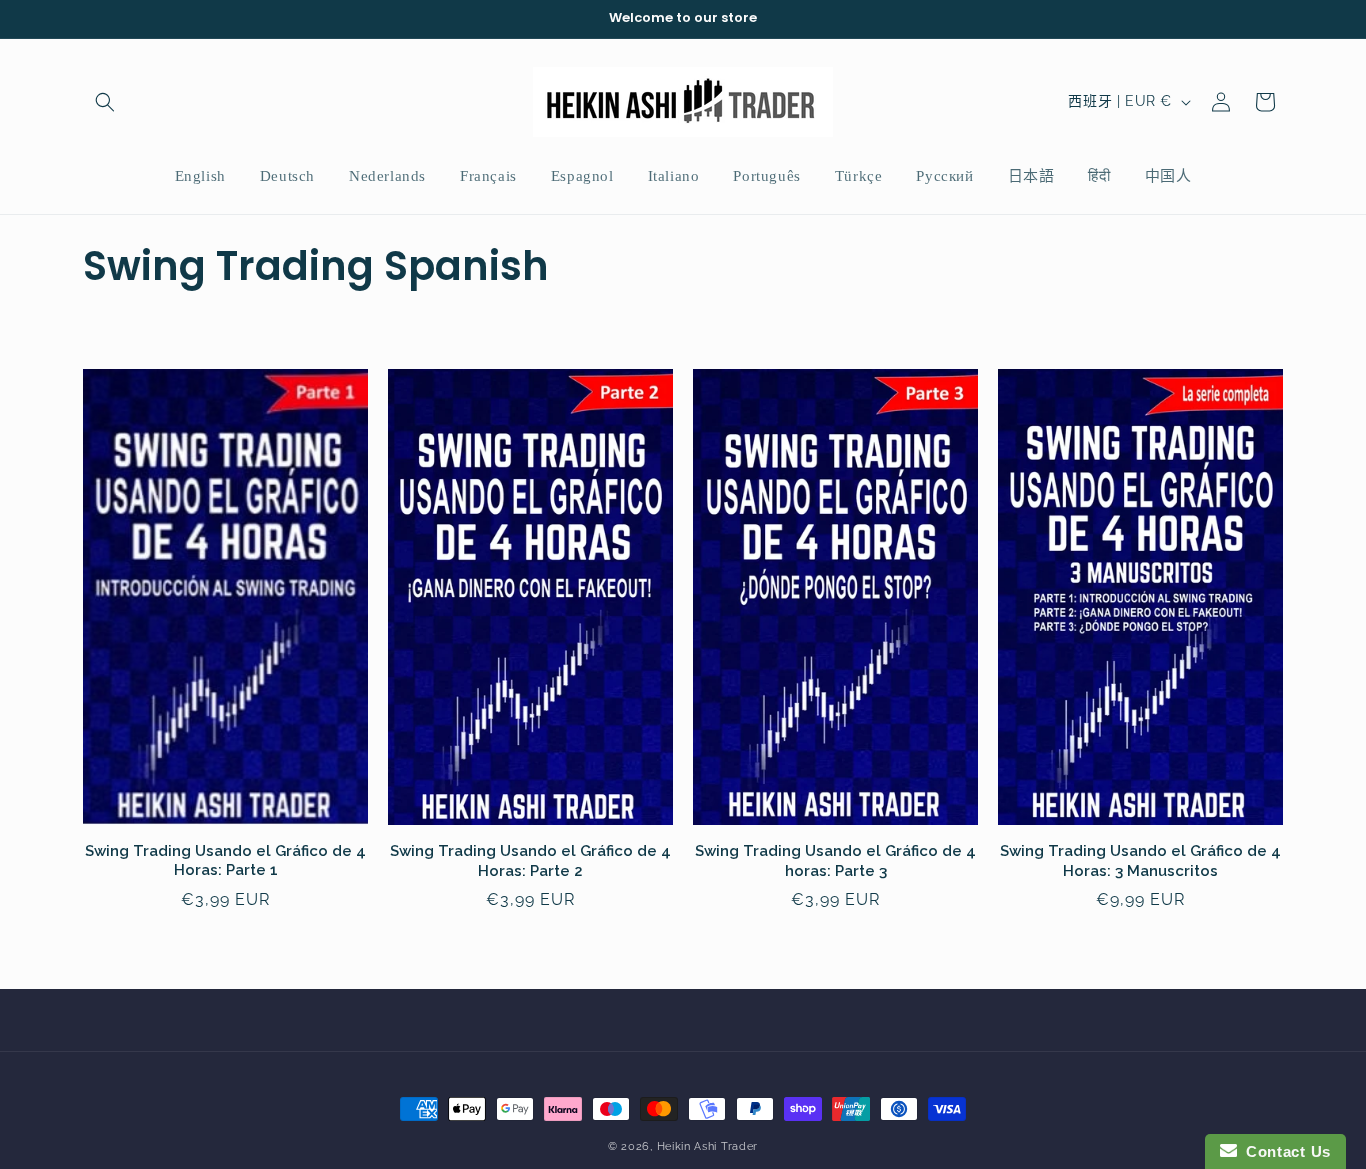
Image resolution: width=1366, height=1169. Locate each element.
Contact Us (1284, 1151)
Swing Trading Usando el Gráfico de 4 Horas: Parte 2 (530, 861)
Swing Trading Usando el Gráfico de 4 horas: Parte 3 (835, 861)
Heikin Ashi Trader (708, 1146)
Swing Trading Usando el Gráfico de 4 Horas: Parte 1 (225, 861)
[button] (105, 102)
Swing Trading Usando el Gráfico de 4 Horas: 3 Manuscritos (1140, 861)
